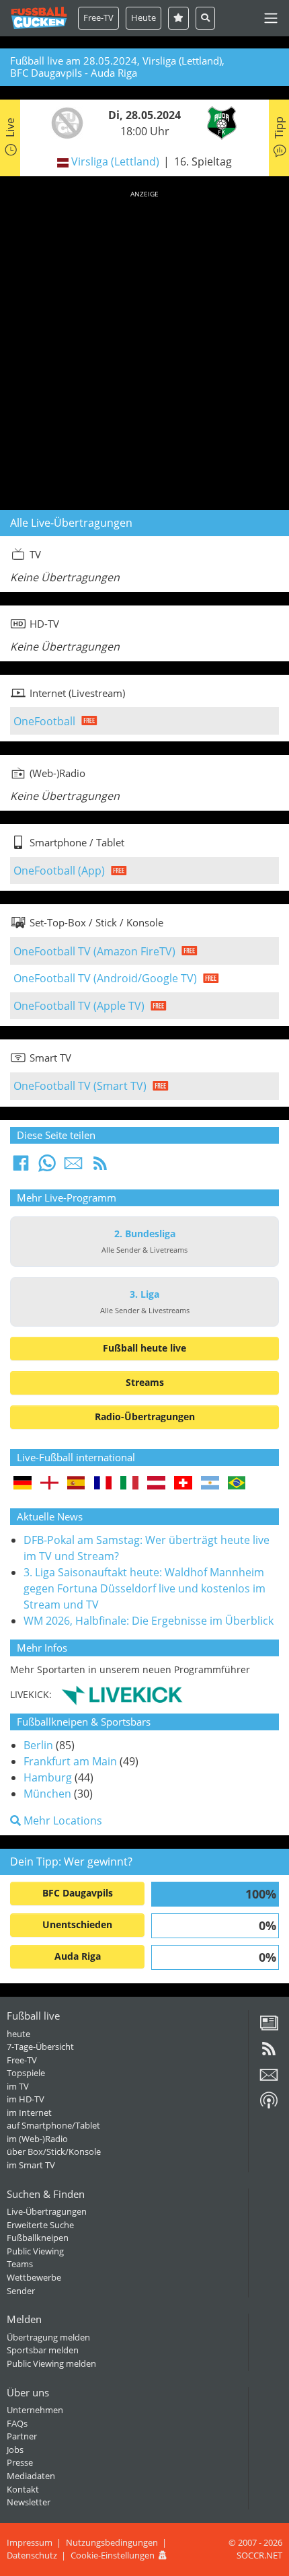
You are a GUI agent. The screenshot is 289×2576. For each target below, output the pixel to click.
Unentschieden (77, 1924)
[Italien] (129, 1484)
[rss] (269, 2053)
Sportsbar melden (43, 2350)
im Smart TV (31, 2165)
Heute (143, 17)
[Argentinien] (210, 1484)
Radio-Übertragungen (145, 1416)
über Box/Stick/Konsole (54, 2151)
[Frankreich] (103, 1484)
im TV (18, 2086)
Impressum (30, 2542)
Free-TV (98, 17)
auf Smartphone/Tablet (53, 2125)
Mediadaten (31, 2476)
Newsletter (29, 2502)
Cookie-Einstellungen (113, 2555)
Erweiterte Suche (40, 2225)
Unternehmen (35, 2410)
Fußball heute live (144, 1348)
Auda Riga (78, 1956)
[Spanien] (76, 1484)
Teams (20, 2264)
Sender (21, 2291)
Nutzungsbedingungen (112, 2542)
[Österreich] (156, 1484)
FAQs (17, 2423)
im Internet (29, 2112)
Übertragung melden (48, 2337)
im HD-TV (26, 2099)
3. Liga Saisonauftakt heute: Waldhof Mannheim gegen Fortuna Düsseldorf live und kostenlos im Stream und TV (144, 1588)
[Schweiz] (183, 1484)
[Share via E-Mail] (73, 1167)
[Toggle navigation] (271, 18)
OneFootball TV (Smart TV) (80, 1086)
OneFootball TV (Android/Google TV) (105, 978)
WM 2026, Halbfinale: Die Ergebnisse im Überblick (149, 1621)
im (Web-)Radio (37, 2139)
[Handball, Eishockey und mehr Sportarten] (122, 1694)
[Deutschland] (23, 1484)
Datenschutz (32, 2555)
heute (18, 2034)
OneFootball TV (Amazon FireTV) (94, 951)
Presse (20, 2462)
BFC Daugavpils (78, 1893)
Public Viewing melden (51, 2363)
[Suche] (205, 18)
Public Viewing (35, 2251)
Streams (145, 1382)
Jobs (15, 2450)
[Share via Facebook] (21, 1167)
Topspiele (26, 2073)
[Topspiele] (178, 18)
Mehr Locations (61, 1820)
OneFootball (44, 721)
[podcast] (269, 2105)
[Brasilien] (237, 1484)
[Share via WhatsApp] (47, 1167)
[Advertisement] (144, 348)
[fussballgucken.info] (39, 18)
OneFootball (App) (59, 871)
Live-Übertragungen (47, 2211)
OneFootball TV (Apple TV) (79, 1006)
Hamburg (48, 1777)
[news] (269, 2028)
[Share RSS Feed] (100, 1167)
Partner (22, 2436)
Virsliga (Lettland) (115, 161)
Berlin (38, 1745)
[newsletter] (269, 2080)
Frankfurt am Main (70, 1761)
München (47, 1794)
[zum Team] (64, 122)
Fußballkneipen (38, 2238)
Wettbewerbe (34, 2277)
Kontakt (23, 2489)
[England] (49, 1484)
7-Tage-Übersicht (40, 2047)
